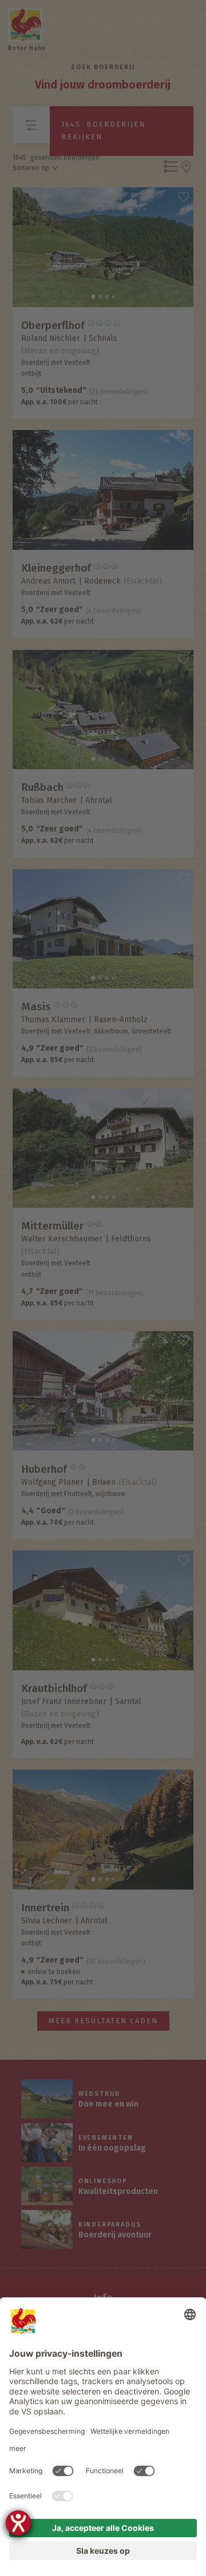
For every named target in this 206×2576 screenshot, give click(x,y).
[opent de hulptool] (18, 2523)
